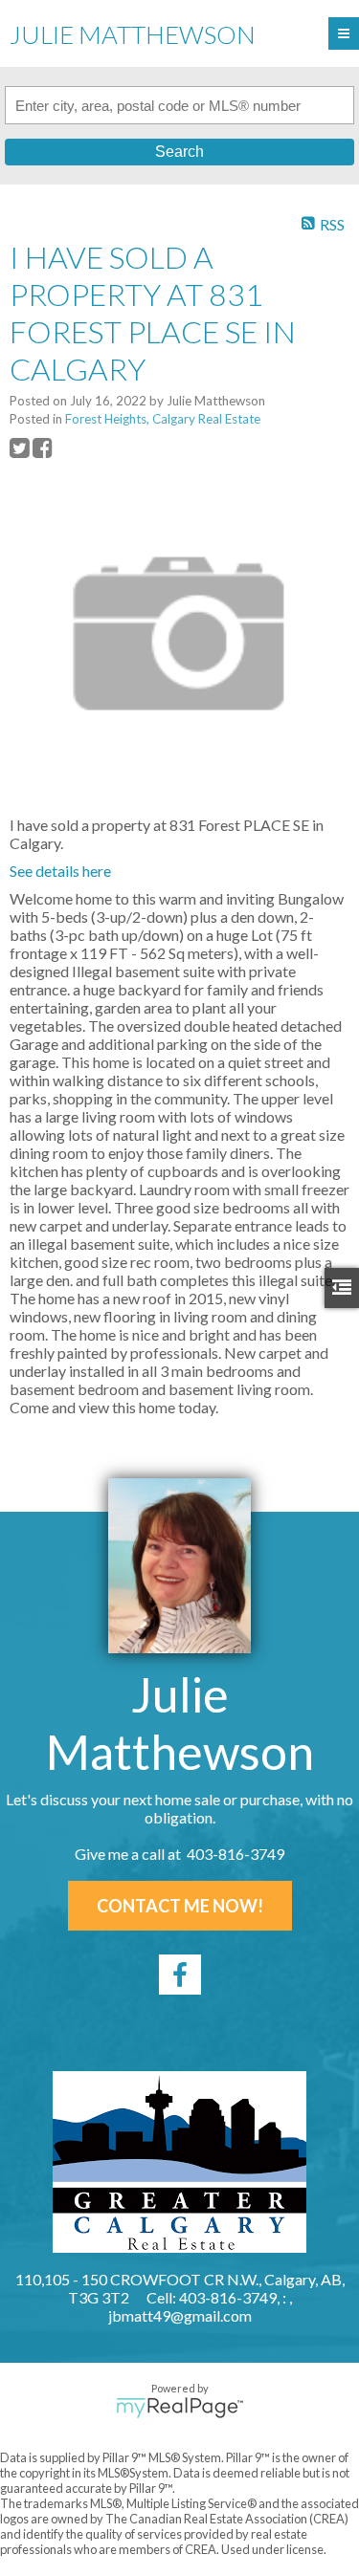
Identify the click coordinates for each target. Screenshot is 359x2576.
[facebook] (180, 1975)
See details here (60, 871)
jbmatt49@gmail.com (180, 2315)
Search (179, 152)
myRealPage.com (179, 2408)
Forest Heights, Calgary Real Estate (163, 419)
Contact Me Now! (180, 1906)
